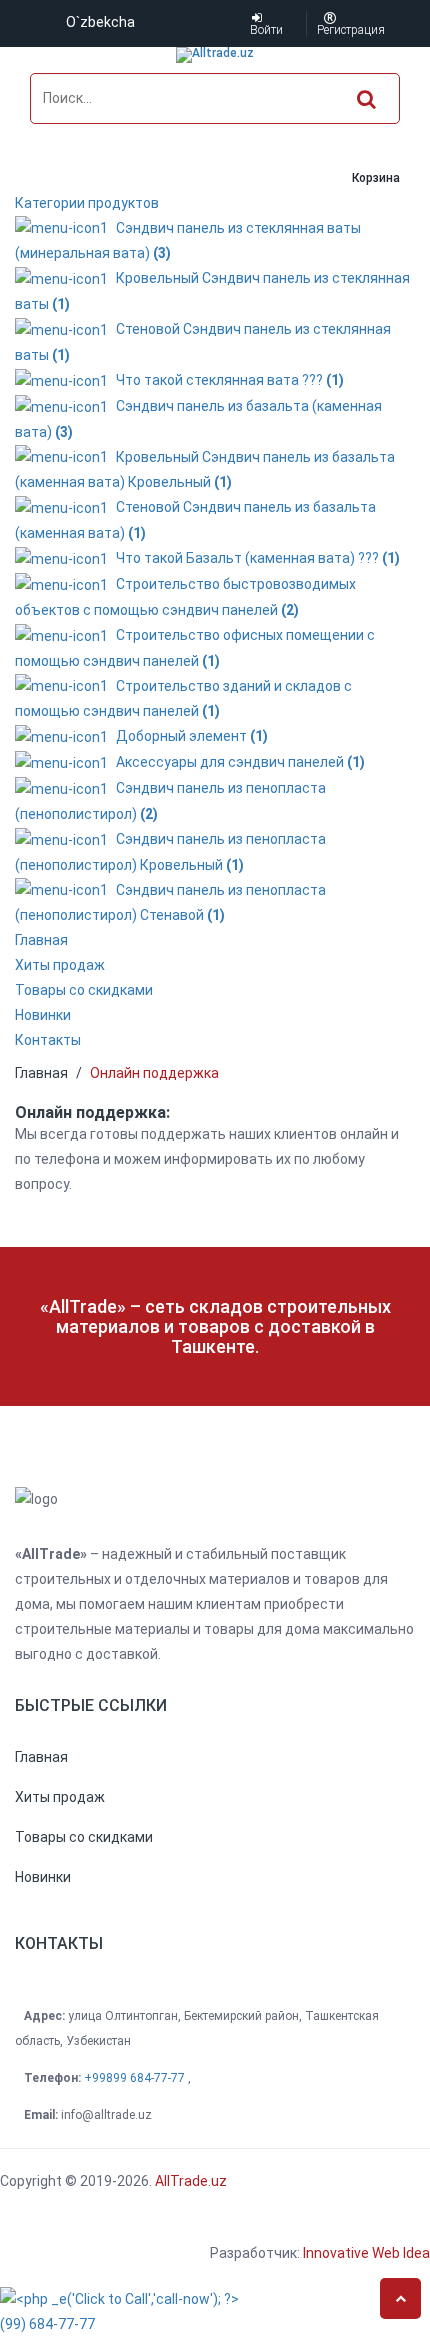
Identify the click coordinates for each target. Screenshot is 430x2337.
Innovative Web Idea (366, 2253)
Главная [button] (41, 940)
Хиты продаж (60, 965)
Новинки (43, 1015)
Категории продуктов (87, 203)
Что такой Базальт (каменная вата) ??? (255, 558)
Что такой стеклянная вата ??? (227, 380)
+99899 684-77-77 (136, 2078)
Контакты (48, 1040)
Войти (257, 29)
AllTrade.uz (189, 2181)
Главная (41, 1073)
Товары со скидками (84, 990)
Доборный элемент (189, 736)
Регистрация (330, 29)
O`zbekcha (100, 22)
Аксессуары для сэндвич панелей (237, 762)
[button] (41, 1757)
